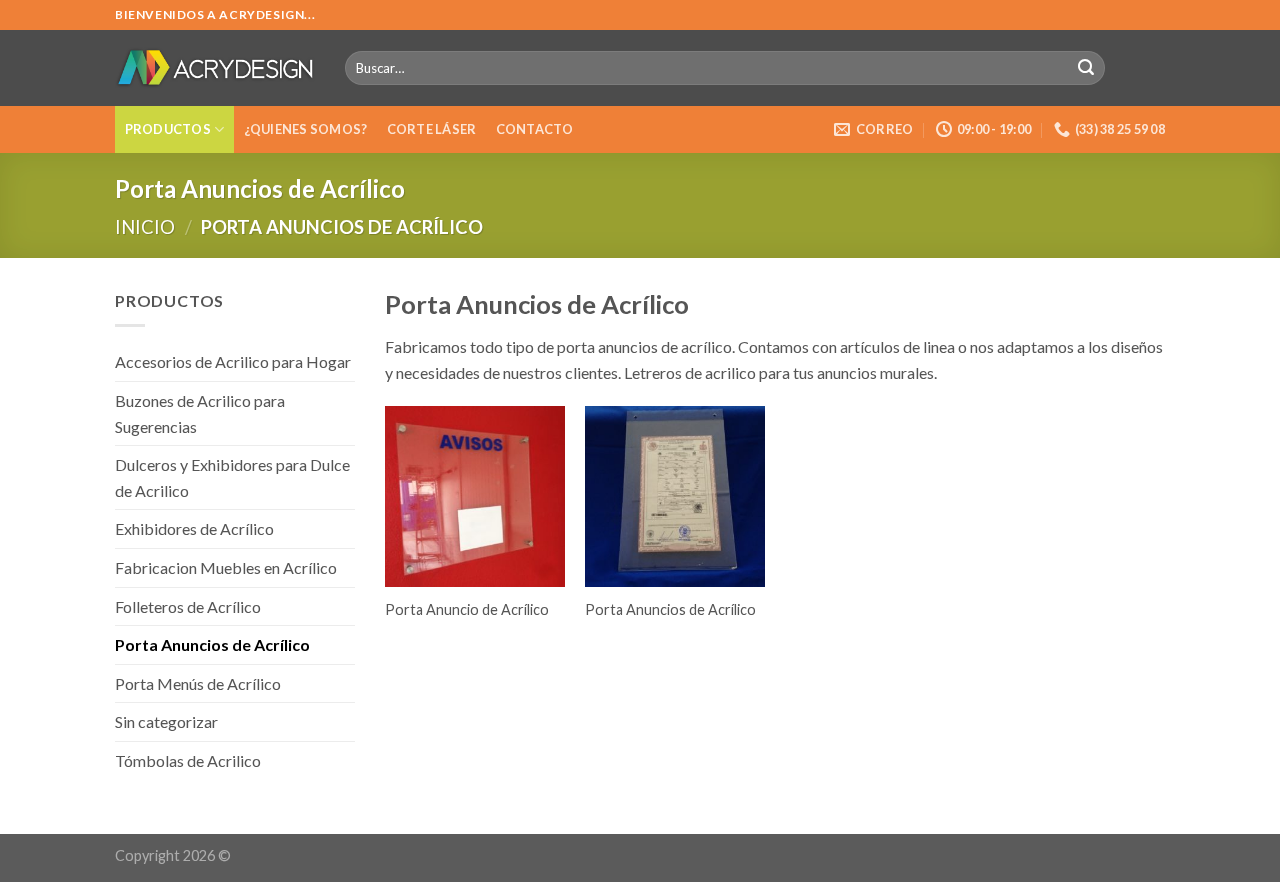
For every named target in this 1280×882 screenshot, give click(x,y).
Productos (168, 129)
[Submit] (1086, 68)
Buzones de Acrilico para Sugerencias (200, 413)
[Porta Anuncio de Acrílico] (475, 496)
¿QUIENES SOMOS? (306, 129)
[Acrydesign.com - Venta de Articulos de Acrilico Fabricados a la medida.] (215, 68)
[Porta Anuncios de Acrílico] (675, 496)
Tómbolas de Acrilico (188, 760)
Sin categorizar (166, 721)
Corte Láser (432, 129)
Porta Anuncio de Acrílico (467, 609)
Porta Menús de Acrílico (198, 683)
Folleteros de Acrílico (188, 606)
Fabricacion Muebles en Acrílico (226, 567)
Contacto (535, 129)
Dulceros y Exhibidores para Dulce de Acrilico (232, 477)
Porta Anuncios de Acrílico (212, 644)
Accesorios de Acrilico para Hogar (233, 361)
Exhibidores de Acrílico (194, 528)
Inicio (145, 227)
